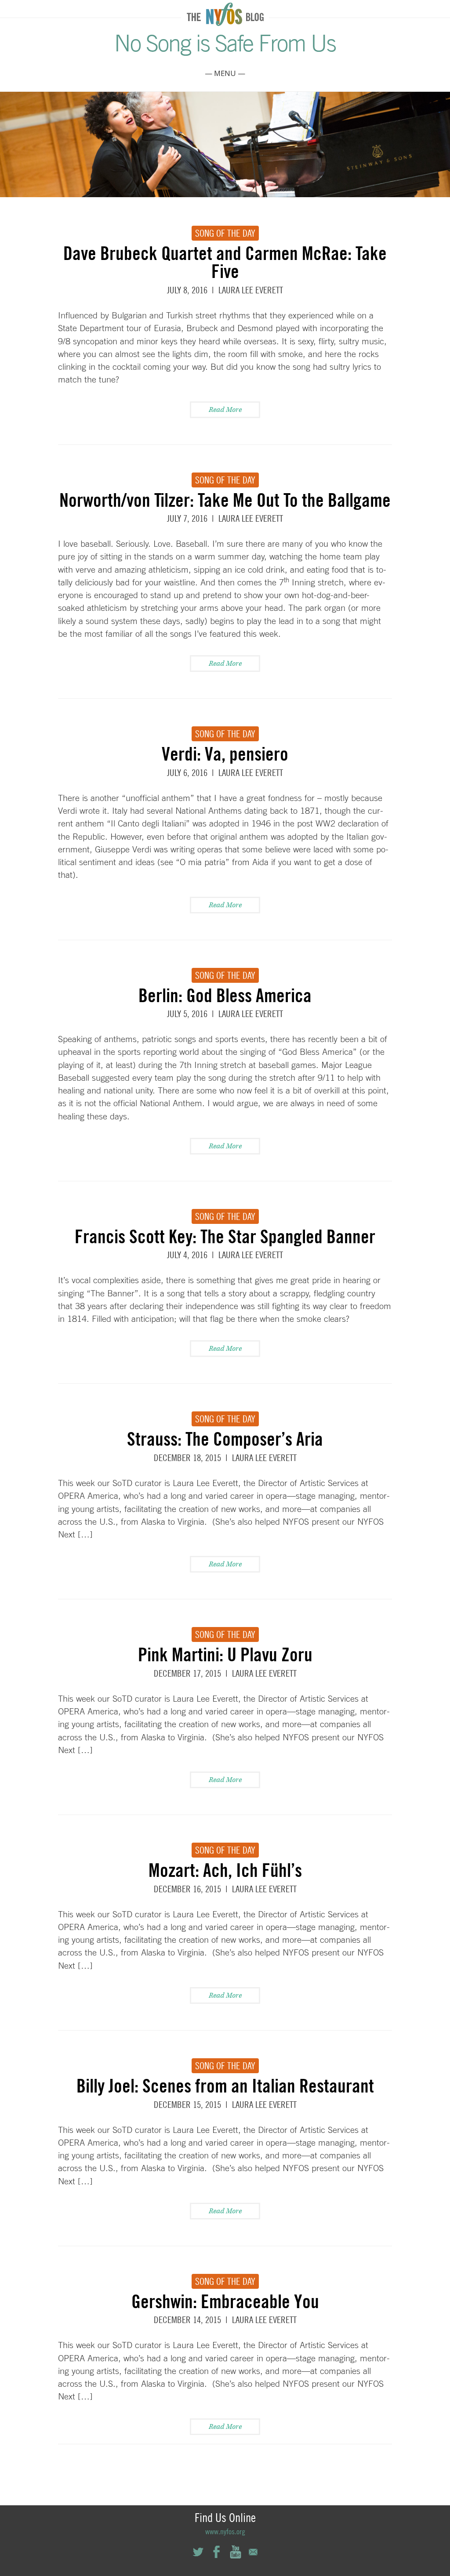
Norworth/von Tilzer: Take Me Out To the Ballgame (225, 500)
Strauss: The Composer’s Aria (225, 1439)
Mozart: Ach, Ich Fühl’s (225, 1870)
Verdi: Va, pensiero (225, 754)
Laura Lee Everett (251, 290)
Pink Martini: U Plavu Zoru (225, 1654)
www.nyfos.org (225, 2531)
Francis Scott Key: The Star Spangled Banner (225, 1236)
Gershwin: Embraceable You (225, 2301)
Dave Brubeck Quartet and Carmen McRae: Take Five (225, 262)
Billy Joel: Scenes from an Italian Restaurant (225, 2085)
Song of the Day (225, 233)
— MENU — (225, 73)
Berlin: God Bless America (225, 995)
